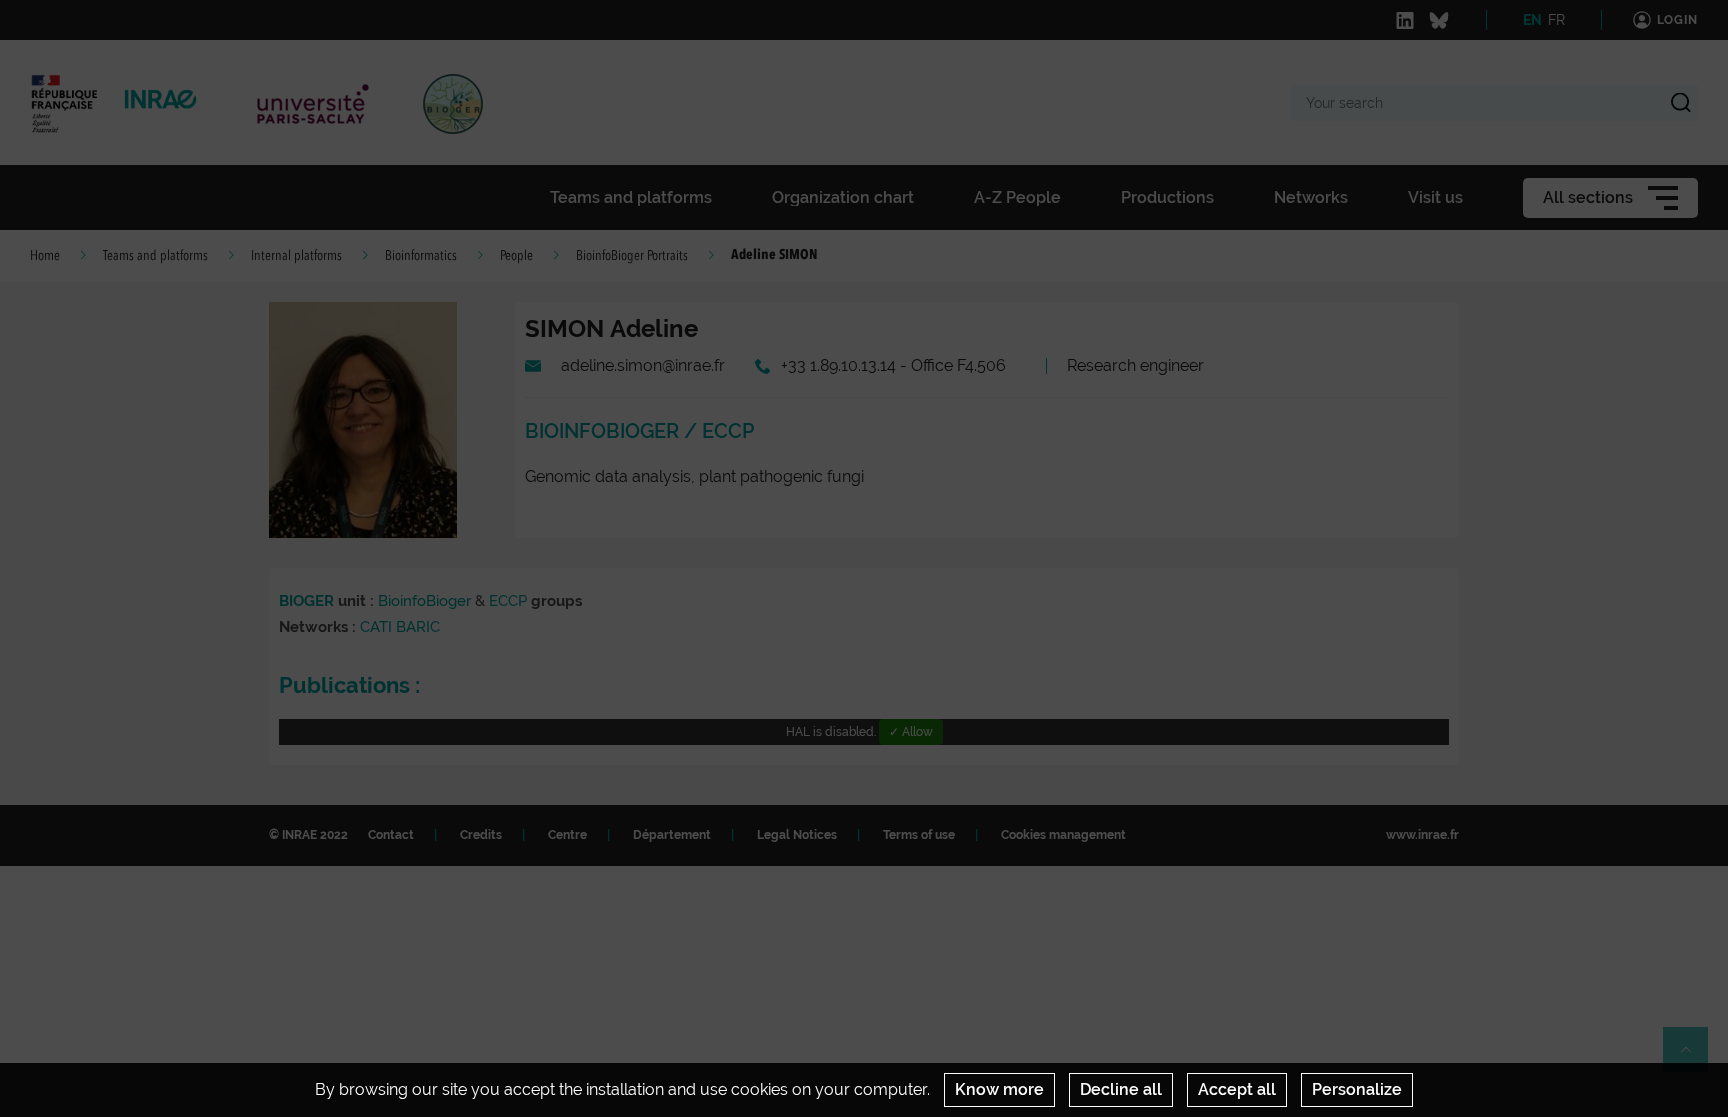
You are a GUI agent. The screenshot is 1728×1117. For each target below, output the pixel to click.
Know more (999, 1089)
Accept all (1237, 1089)
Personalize (1357, 1089)
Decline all (1121, 1089)
